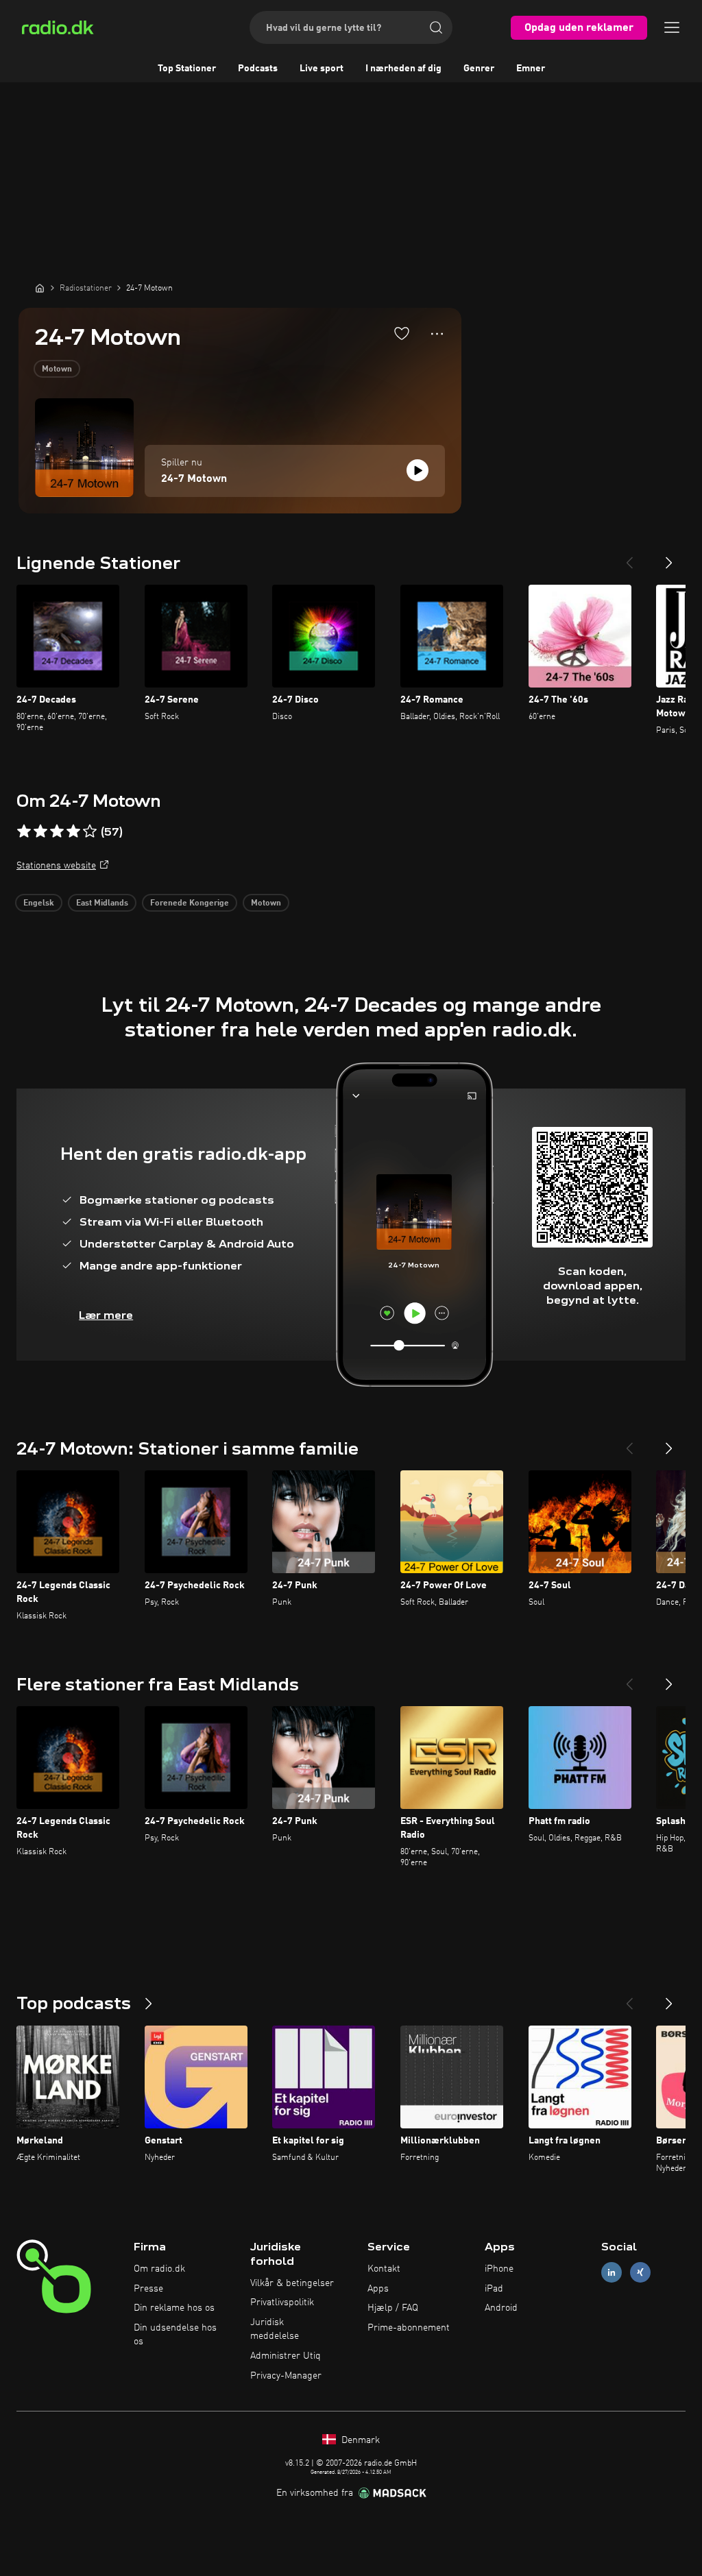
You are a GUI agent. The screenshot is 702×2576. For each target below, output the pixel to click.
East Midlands (102, 903)
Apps (378, 2289)
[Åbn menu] (672, 27)
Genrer (479, 69)
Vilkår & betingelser (292, 2283)
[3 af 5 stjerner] (57, 831)
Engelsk (39, 903)
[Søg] (436, 27)
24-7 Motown (194, 479)
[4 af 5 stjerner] (73, 831)
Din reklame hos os (174, 2308)
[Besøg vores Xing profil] (640, 2272)
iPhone (499, 2269)
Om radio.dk (159, 2269)
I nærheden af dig (403, 69)
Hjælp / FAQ (393, 2308)
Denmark (359, 2440)
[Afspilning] (417, 470)
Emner (531, 69)
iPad (494, 2289)
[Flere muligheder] (437, 334)
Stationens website (56, 866)
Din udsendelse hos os (175, 2335)
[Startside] (40, 288)
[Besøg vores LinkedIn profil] (612, 2272)
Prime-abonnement (409, 2328)
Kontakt (384, 2269)
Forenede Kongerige (190, 903)
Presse (148, 2289)
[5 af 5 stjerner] (90, 831)
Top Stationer (187, 69)
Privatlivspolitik (282, 2302)
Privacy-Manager (286, 2376)
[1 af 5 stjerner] (24, 831)
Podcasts (258, 69)
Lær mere (106, 1315)
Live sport (322, 69)
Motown (57, 369)
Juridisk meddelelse (275, 2329)
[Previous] (629, 557)
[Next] (669, 557)
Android (501, 2308)
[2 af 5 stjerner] (40, 831)
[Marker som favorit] (402, 333)
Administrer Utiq (286, 2356)
